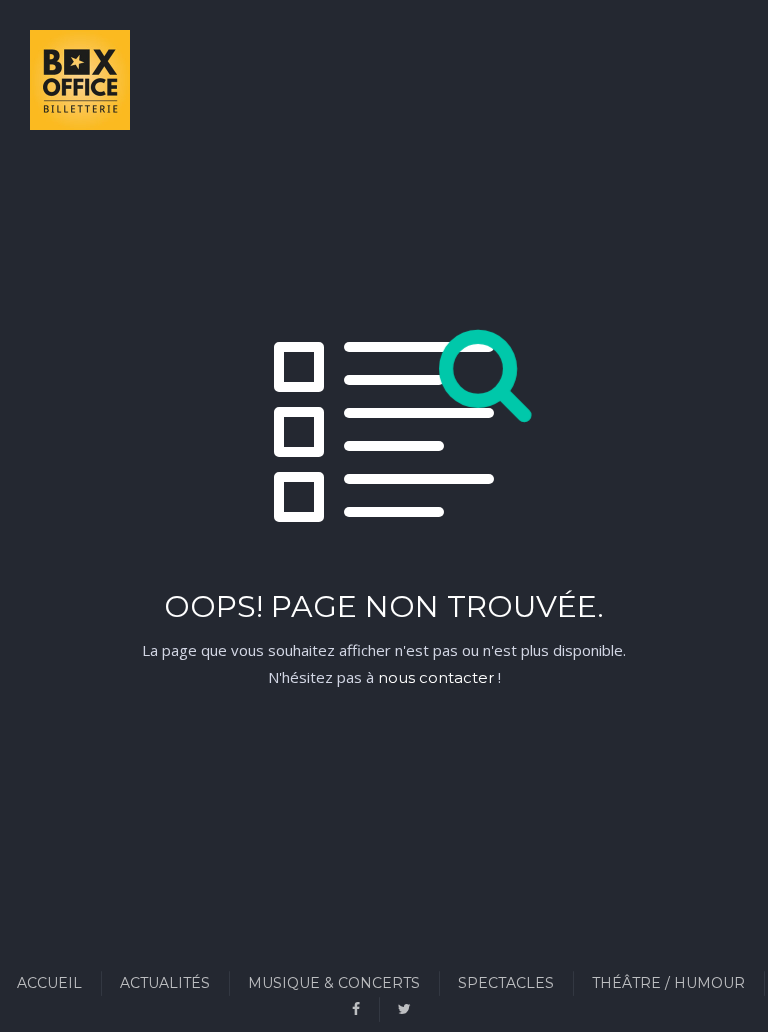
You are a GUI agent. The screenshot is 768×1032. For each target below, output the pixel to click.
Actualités (165, 983)
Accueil (49, 983)
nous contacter (436, 677)
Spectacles (506, 983)
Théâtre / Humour (668, 983)
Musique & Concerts (334, 983)
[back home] (55, 84)
